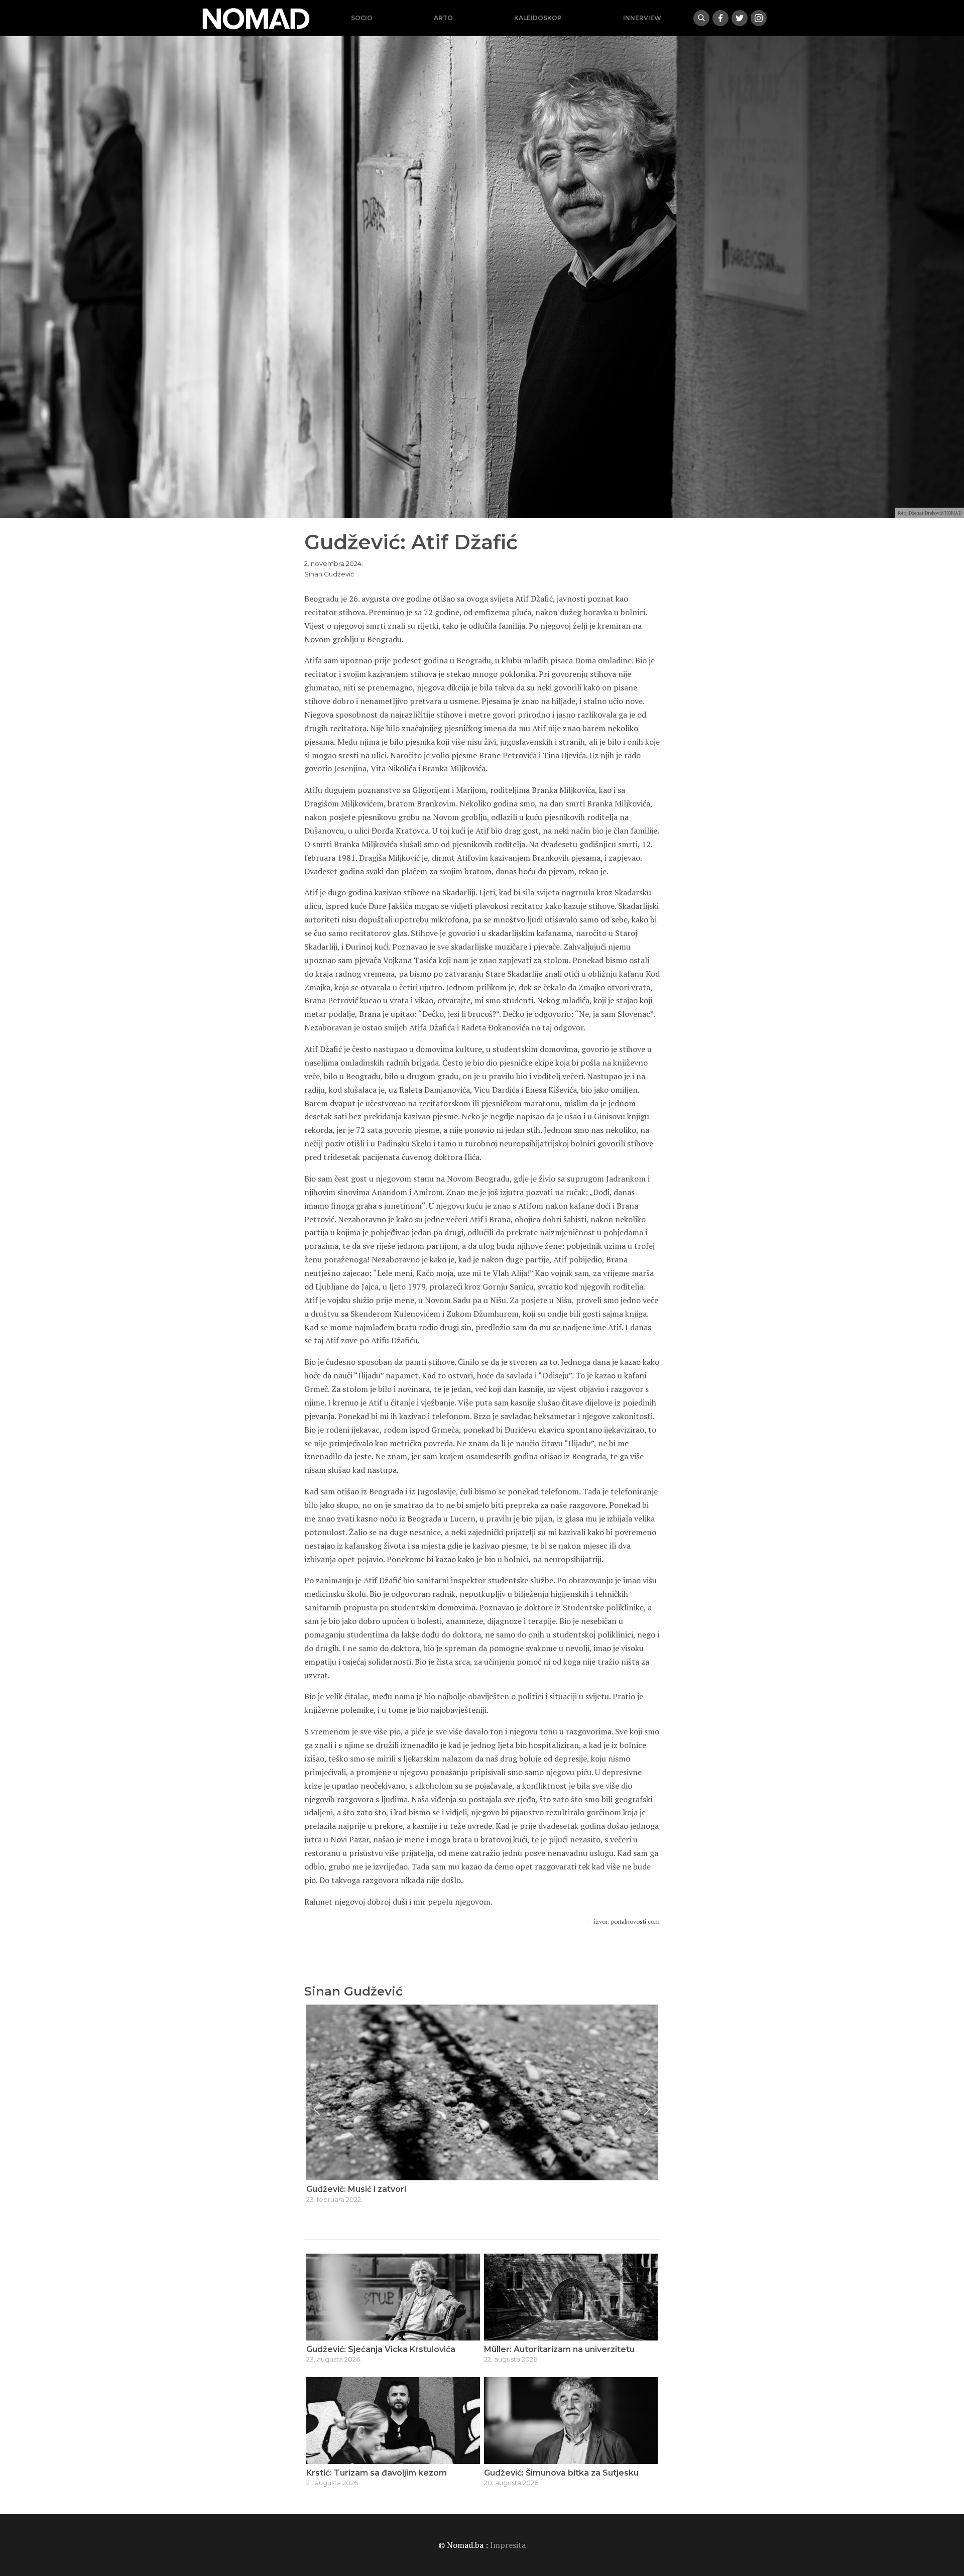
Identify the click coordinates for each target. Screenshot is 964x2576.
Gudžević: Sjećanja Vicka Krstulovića (381, 2349)
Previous (317, 2109)
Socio (362, 18)
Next (647, 2109)
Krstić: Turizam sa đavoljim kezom (377, 2473)
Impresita (508, 2545)
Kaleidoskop (538, 18)
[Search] (701, 18)
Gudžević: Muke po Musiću (360, 2189)
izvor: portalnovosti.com (627, 1921)
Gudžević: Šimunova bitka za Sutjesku (561, 2473)
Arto (443, 18)
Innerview (642, 18)
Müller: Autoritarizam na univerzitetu (559, 2349)
